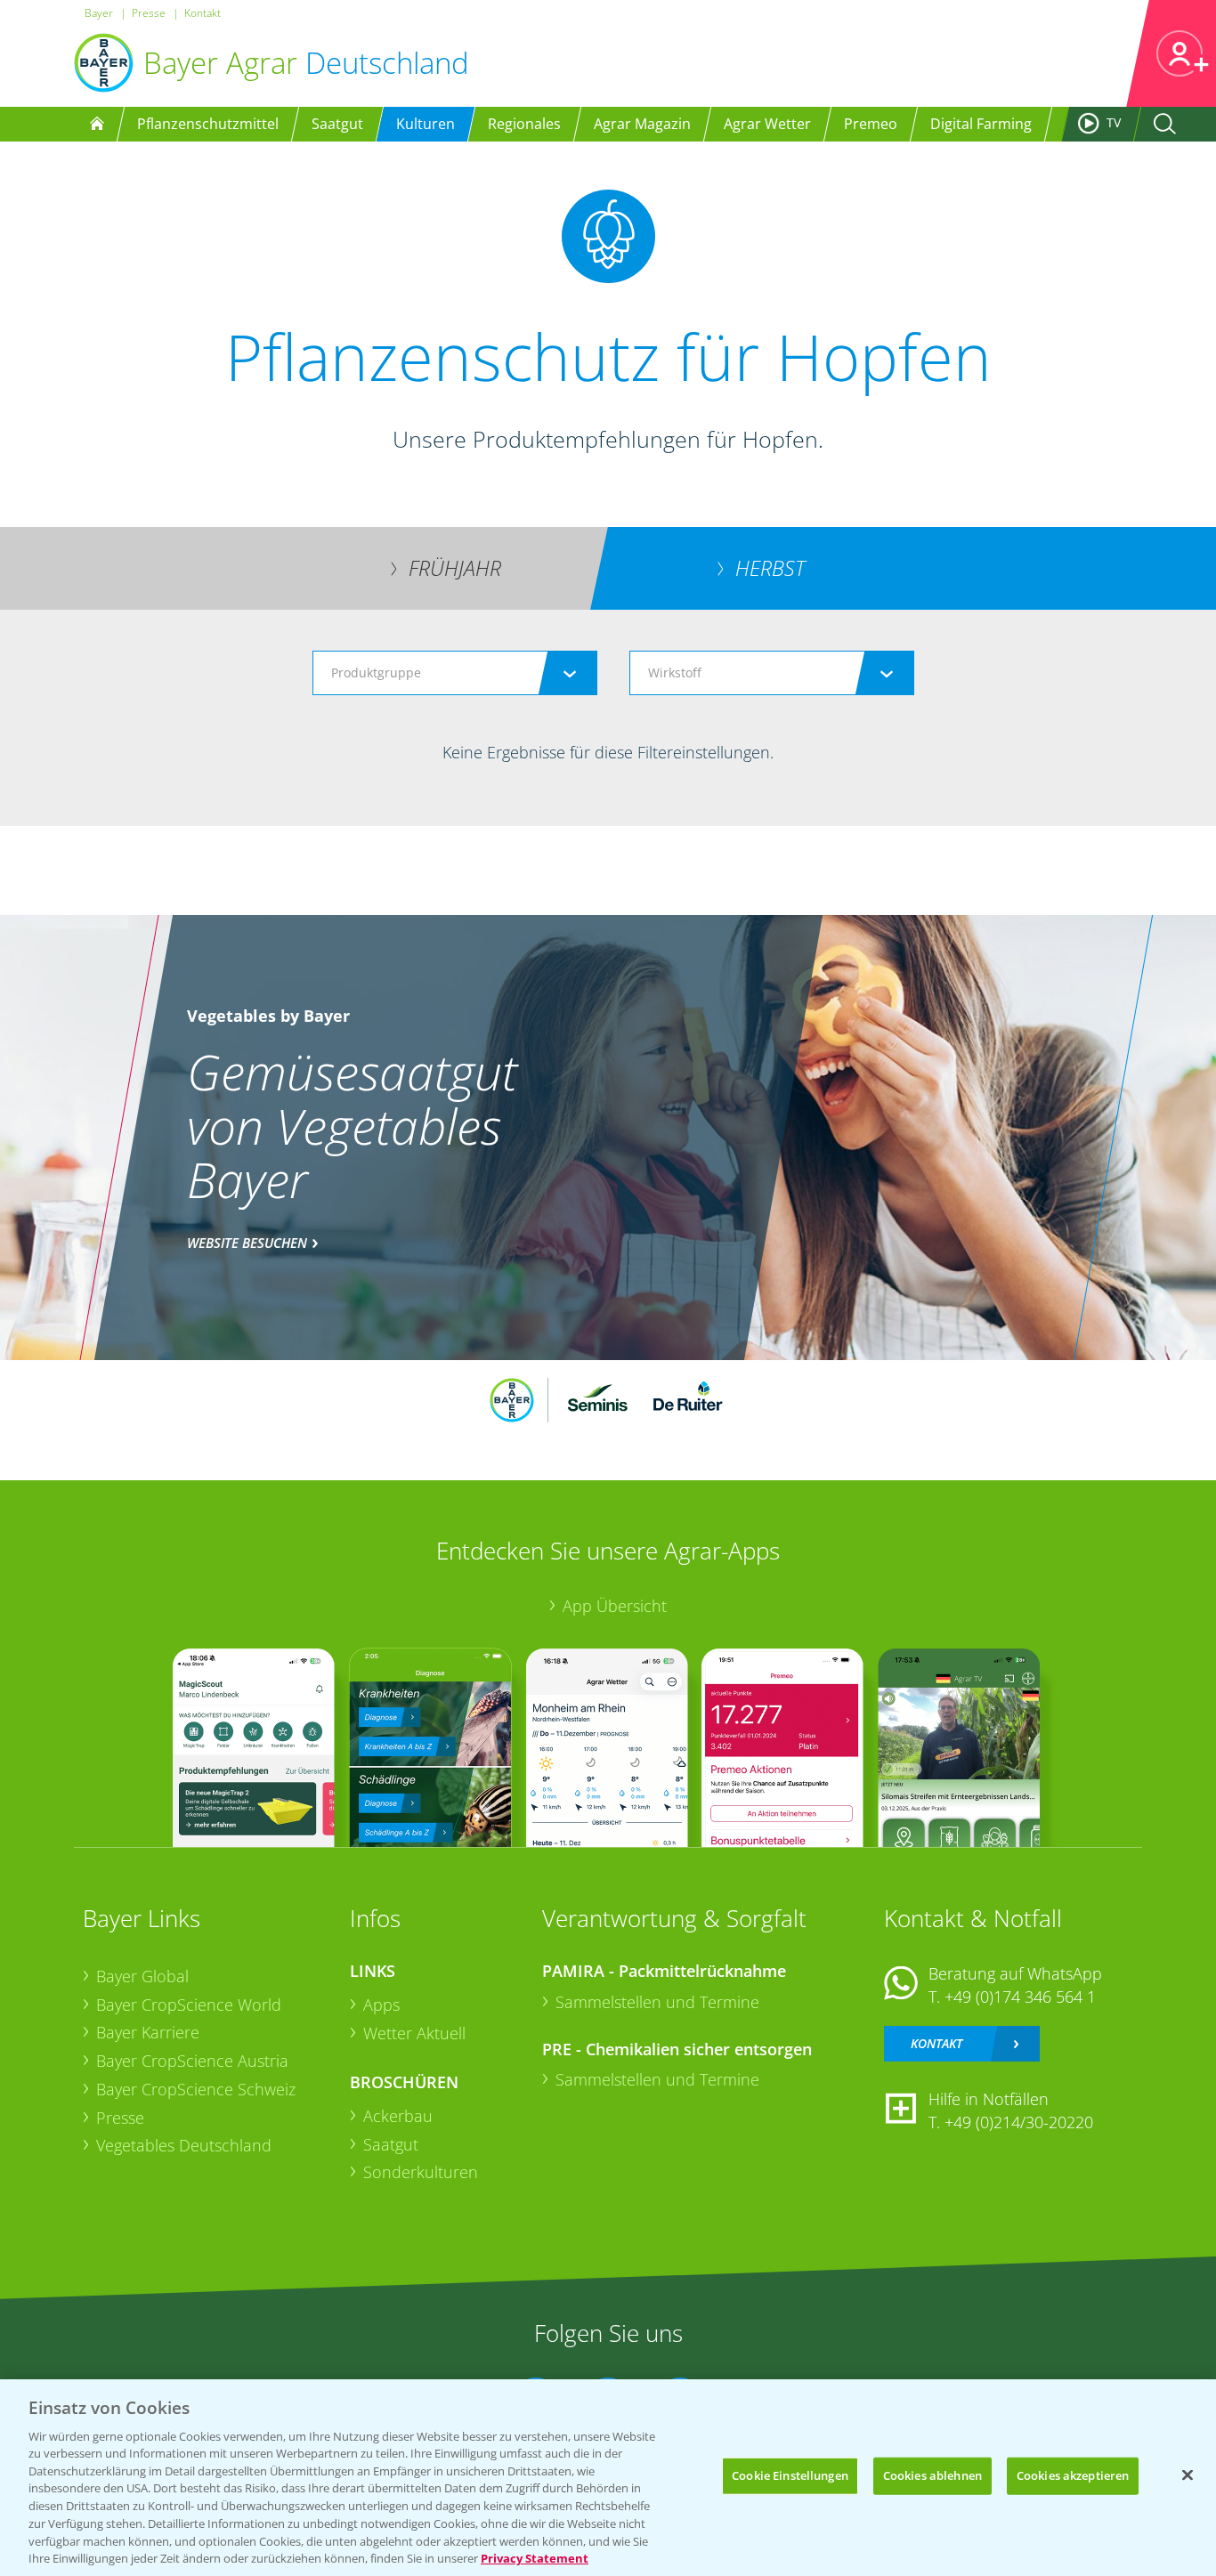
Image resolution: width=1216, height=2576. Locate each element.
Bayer (99, 13)
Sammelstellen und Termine (657, 2002)
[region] (608, 2478)
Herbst (770, 568)
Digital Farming (981, 124)
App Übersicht (615, 1606)
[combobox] (455, 673)
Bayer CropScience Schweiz (196, 2089)
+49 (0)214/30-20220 (1019, 2122)
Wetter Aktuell (414, 2033)
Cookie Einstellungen (790, 2475)
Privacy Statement (535, 2557)
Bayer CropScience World (189, 2005)
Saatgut (391, 2144)
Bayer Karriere (148, 2032)
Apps (381, 2005)
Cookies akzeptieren (1073, 2475)
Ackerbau (398, 2116)
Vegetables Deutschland (184, 2145)
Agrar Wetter (767, 124)
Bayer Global (142, 1976)
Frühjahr (455, 568)
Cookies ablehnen (932, 2475)
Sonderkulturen (421, 2172)
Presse (149, 13)
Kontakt (203, 13)
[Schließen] (1188, 2475)
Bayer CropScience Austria (192, 2061)
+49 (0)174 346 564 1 (1020, 1997)
